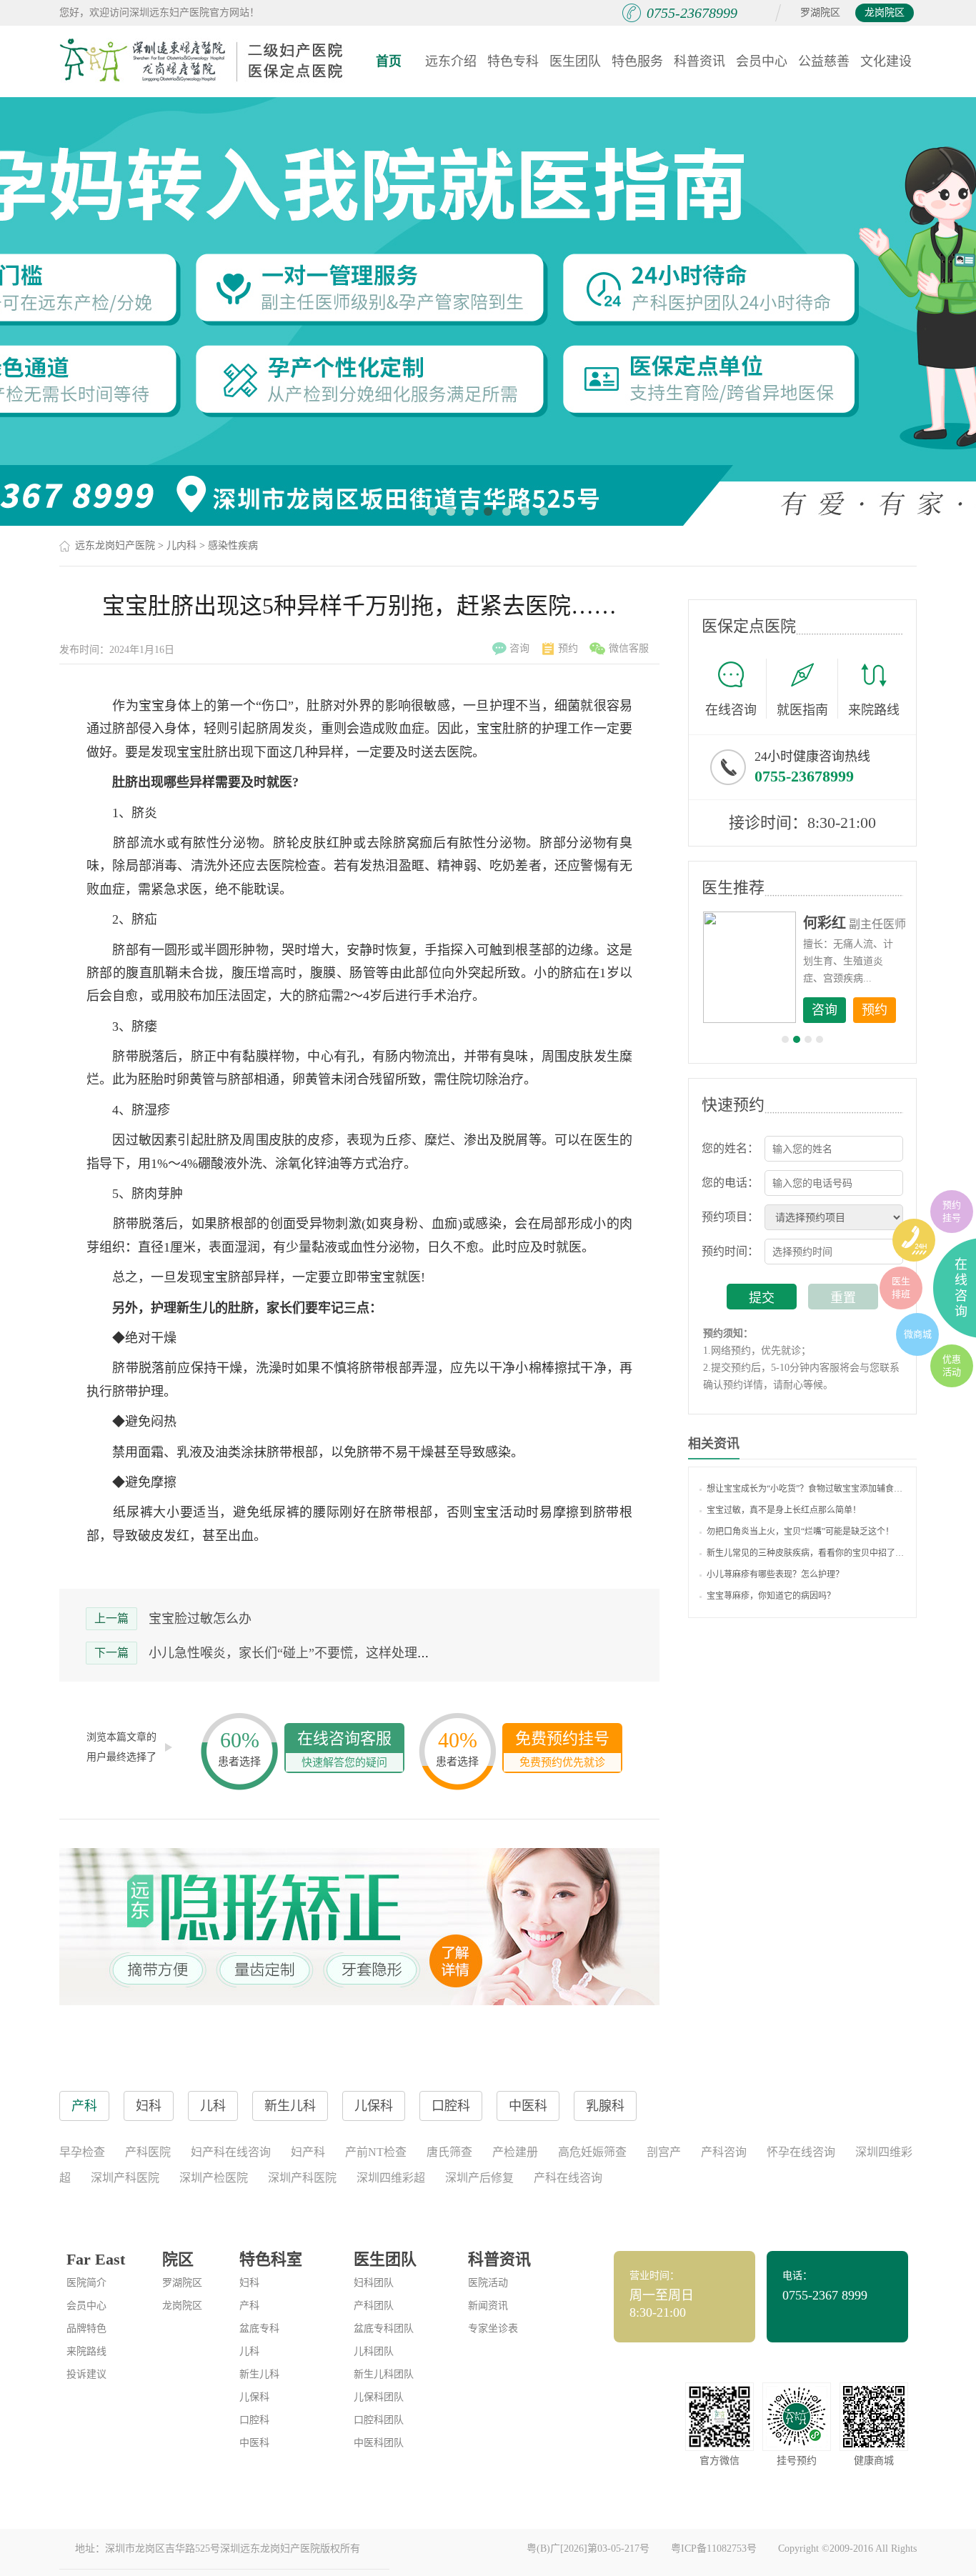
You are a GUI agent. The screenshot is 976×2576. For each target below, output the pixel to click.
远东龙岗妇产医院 (115, 545)
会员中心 (762, 61)
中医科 (254, 2443)
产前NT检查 (376, 2152)
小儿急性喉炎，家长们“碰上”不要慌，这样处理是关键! (304, 1653)
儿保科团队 (379, 2397)
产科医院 (148, 2152)
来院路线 (874, 710)
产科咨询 (724, 2152)
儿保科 (254, 2397)
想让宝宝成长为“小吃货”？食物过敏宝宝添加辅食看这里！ (806, 1489)
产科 (249, 2306)
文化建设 (886, 61)
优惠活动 (952, 1366)
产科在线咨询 (568, 2178)
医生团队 (575, 61)
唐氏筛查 (449, 2152)
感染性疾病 (233, 545)
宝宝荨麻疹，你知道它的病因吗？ (771, 1596)
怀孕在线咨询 (801, 2152)
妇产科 (308, 2152)
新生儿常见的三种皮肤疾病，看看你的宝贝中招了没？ (806, 1553)
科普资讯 (699, 61)
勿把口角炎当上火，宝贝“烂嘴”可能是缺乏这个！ (800, 1532)
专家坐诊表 (493, 2328)
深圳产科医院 (125, 2178)
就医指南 (802, 710)
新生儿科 (259, 2374)
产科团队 (374, 2306)
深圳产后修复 (479, 2178)
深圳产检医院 (214, 2178)
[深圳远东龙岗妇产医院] (202, 61)
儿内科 (181, 545)
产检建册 (515, 2152)
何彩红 (825, 923)
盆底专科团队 (384, 2328)
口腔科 (254, 2420)
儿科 (249, 2351)
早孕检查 (82, 2152)
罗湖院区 (820, 13)
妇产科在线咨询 (231, 2152)
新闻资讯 (488, 2306)
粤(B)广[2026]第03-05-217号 (588, 2548)
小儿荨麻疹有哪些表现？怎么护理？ (775, 1574)
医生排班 (901, 1288)
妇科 (249, 2283)
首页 (389, 61)
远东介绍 (451, 61)
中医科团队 (379, 2443)
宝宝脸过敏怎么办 (200, 1619)
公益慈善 (824, 61)
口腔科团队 (379, 2420)
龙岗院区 (885, 13)
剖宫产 (664, 2152)
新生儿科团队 (384, 2374)
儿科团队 (374, 2351)
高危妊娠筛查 (592, 2152)
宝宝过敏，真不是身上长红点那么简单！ (784, 1510)
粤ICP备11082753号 (714, 2548)
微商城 (918, 1334)
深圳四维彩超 (391, 2178)
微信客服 (629, 648)
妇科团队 (374, 2283)
